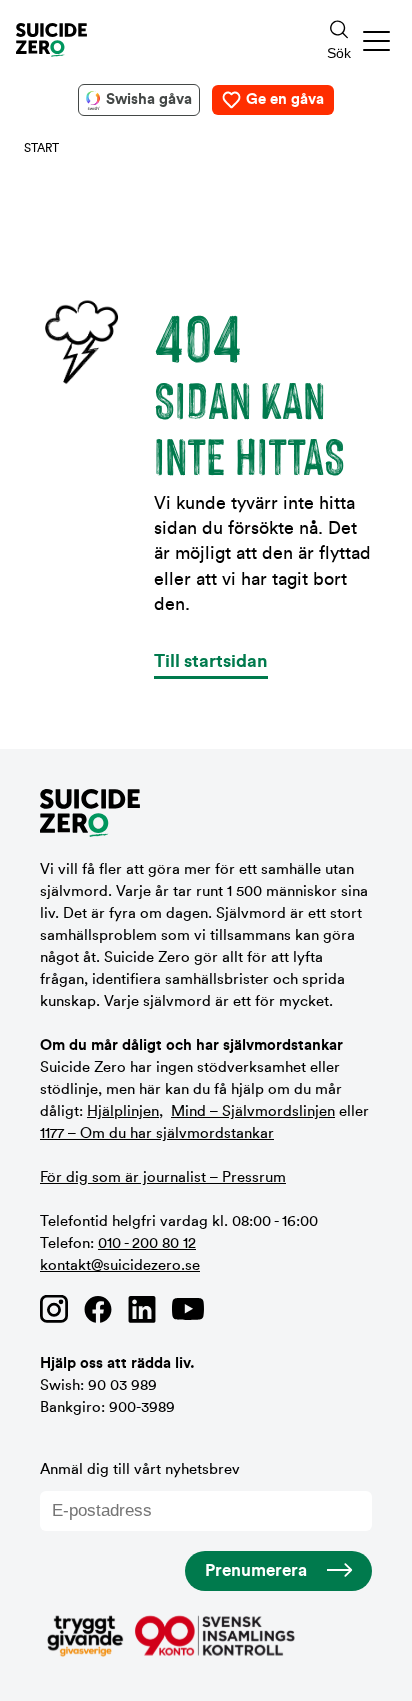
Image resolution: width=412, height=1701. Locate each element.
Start (41, 148)
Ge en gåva (285, 99)
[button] (377, 40)
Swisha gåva (149, 99)
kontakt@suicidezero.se (120, 1265)
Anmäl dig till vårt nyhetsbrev (140, 1469)
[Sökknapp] (339, 40)
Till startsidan (211, 661)
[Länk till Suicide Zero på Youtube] (188, 1309)
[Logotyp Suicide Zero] (142, 40)
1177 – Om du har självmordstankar (157, 1133)
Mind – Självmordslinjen (253, 1111)
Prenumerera (256, 1570)
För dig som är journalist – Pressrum (163, 1177)
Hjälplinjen (123, 1111)
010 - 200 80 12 (147, 1243)
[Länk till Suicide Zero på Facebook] (98, 1309)
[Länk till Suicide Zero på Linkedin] (142, 1309)
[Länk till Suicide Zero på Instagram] (54, 1309)
